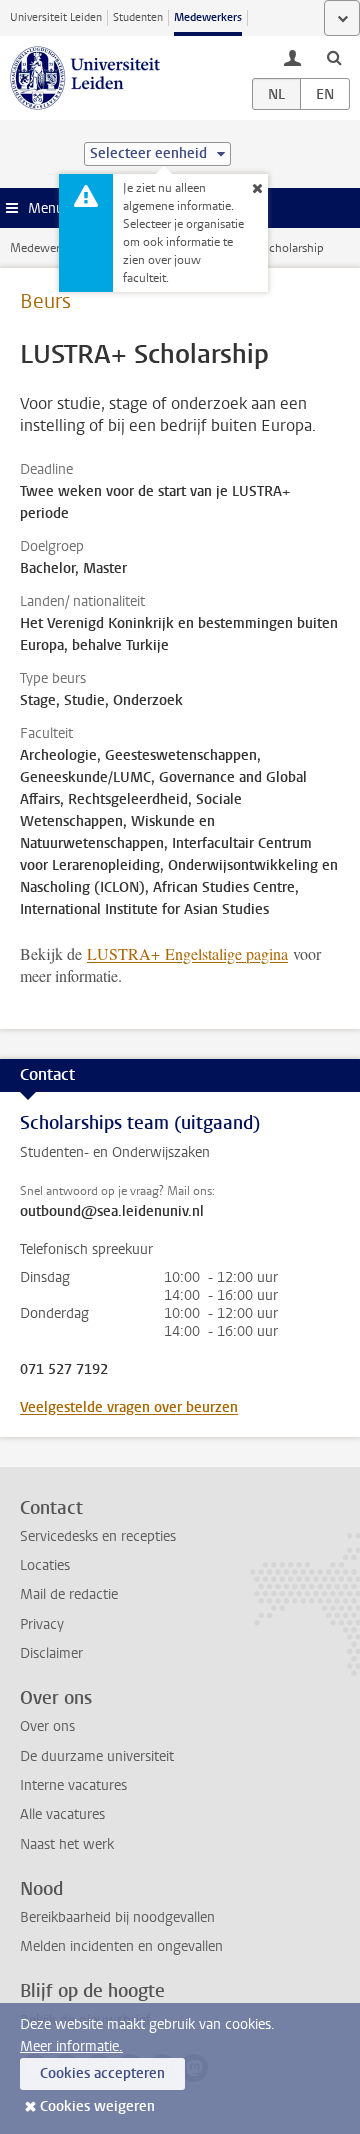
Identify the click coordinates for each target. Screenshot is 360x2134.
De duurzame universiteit (97, 1756)
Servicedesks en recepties (98, 1536)
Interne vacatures (73, 1785)
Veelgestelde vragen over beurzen (129, 1407)
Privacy (42, 1624)
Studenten (138, 17)
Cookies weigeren (97, 2106)
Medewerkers (208, 17)
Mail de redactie (69, 1594)
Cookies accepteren (102, 2073)
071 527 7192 (64, 1370)
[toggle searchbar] (334, 57)
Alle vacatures (62, 1814)
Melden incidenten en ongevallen (121, 1946)
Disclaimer (51, 1653)
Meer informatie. (71, 2046)
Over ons (47, 1726)
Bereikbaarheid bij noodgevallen (117, 1917)
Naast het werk (67, 1844)
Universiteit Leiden (56, 17)
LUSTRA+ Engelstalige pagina (187, 953)
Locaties (45, 1565)
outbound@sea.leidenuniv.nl (112, 1212)
